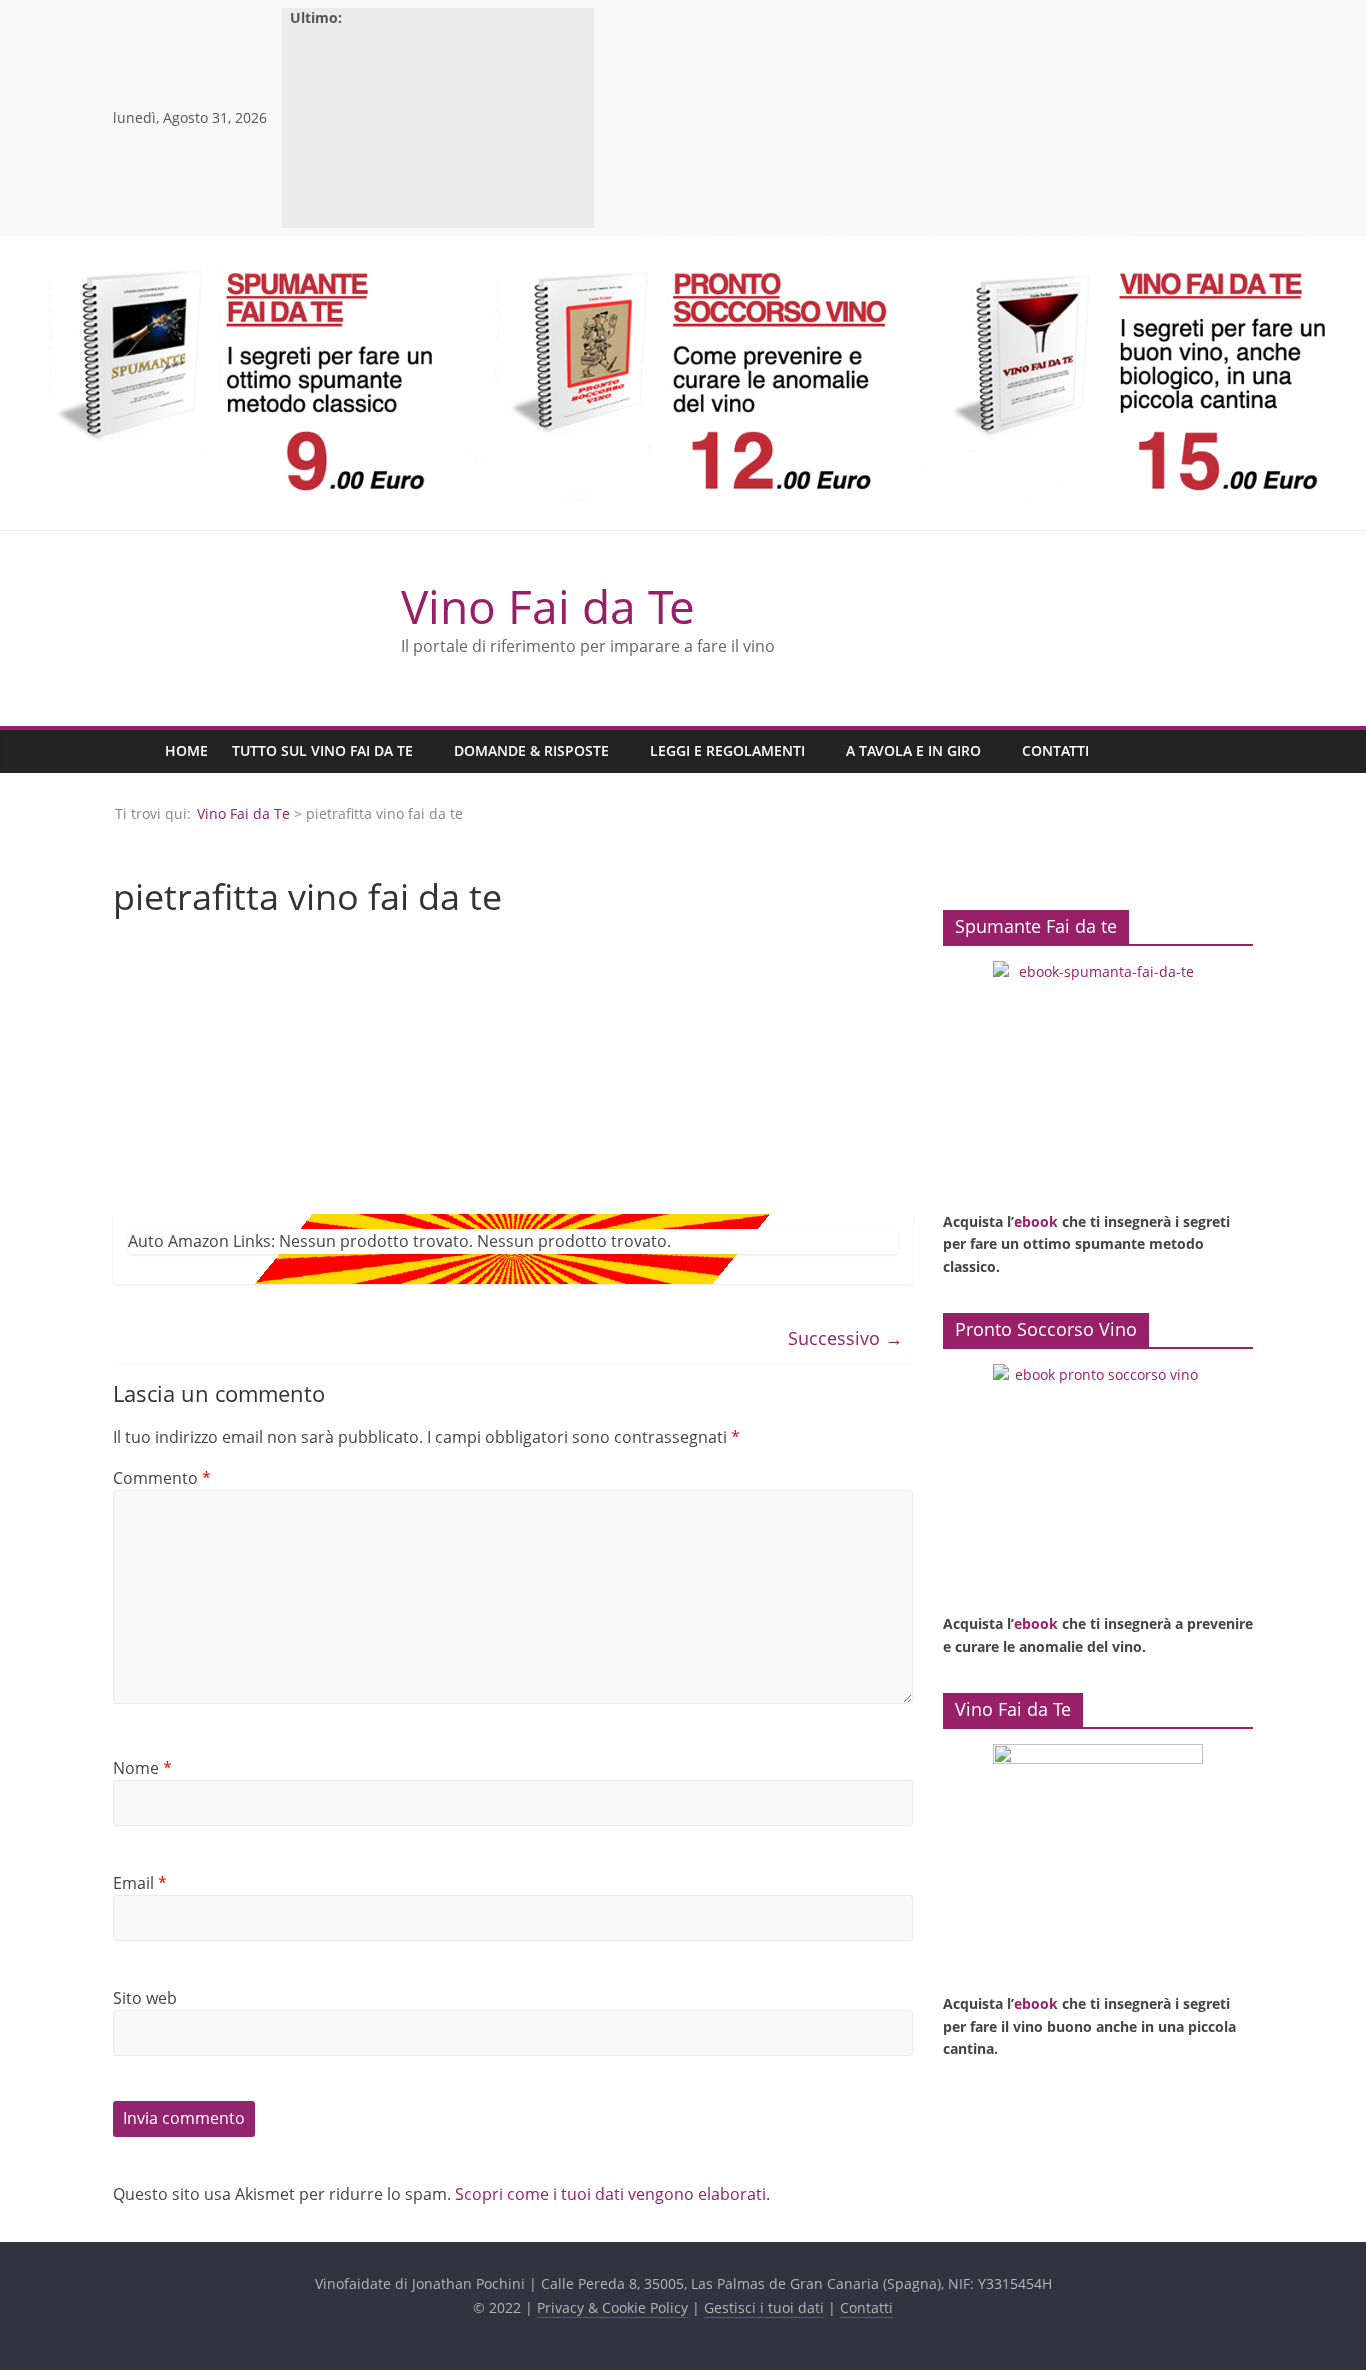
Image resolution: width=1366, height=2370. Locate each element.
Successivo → (845, 1338)
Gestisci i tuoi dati (764, 2307)
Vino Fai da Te (548, 606)
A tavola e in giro (913, 750)
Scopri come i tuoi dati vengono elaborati (610, 2194)
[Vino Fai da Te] (133, 751)
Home (186, 750)
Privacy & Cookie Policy (612, 2307)
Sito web (145, 1998)
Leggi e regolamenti (727, 750)
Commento (162, 1478)
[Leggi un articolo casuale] (1233, 751)
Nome (142, 1768)
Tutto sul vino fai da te (322, 750)
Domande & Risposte (531, 750)
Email (140, 1883)
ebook (1036, 1221)
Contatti (1055, 750)
